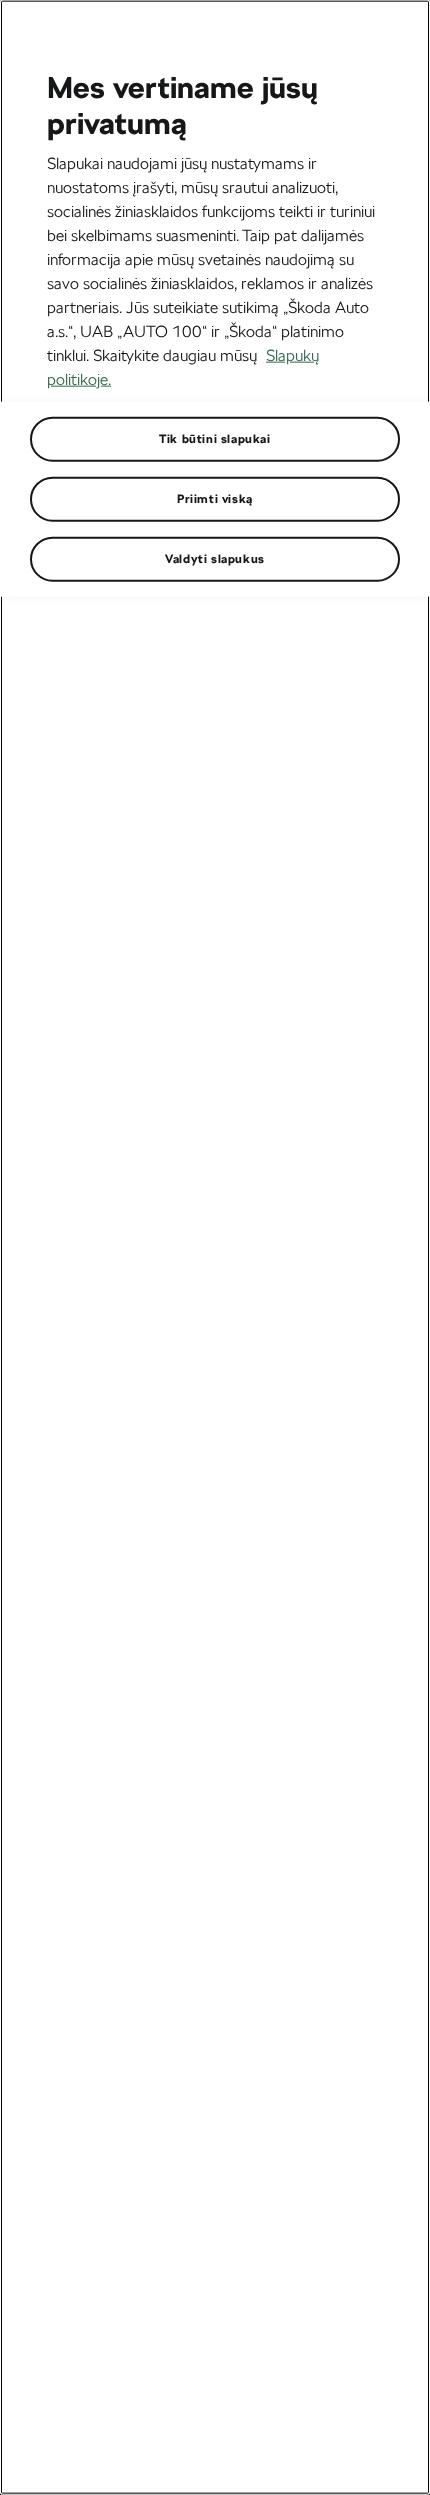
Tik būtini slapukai (214, 438)
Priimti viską (215, 498)
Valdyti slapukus (215, 558)
